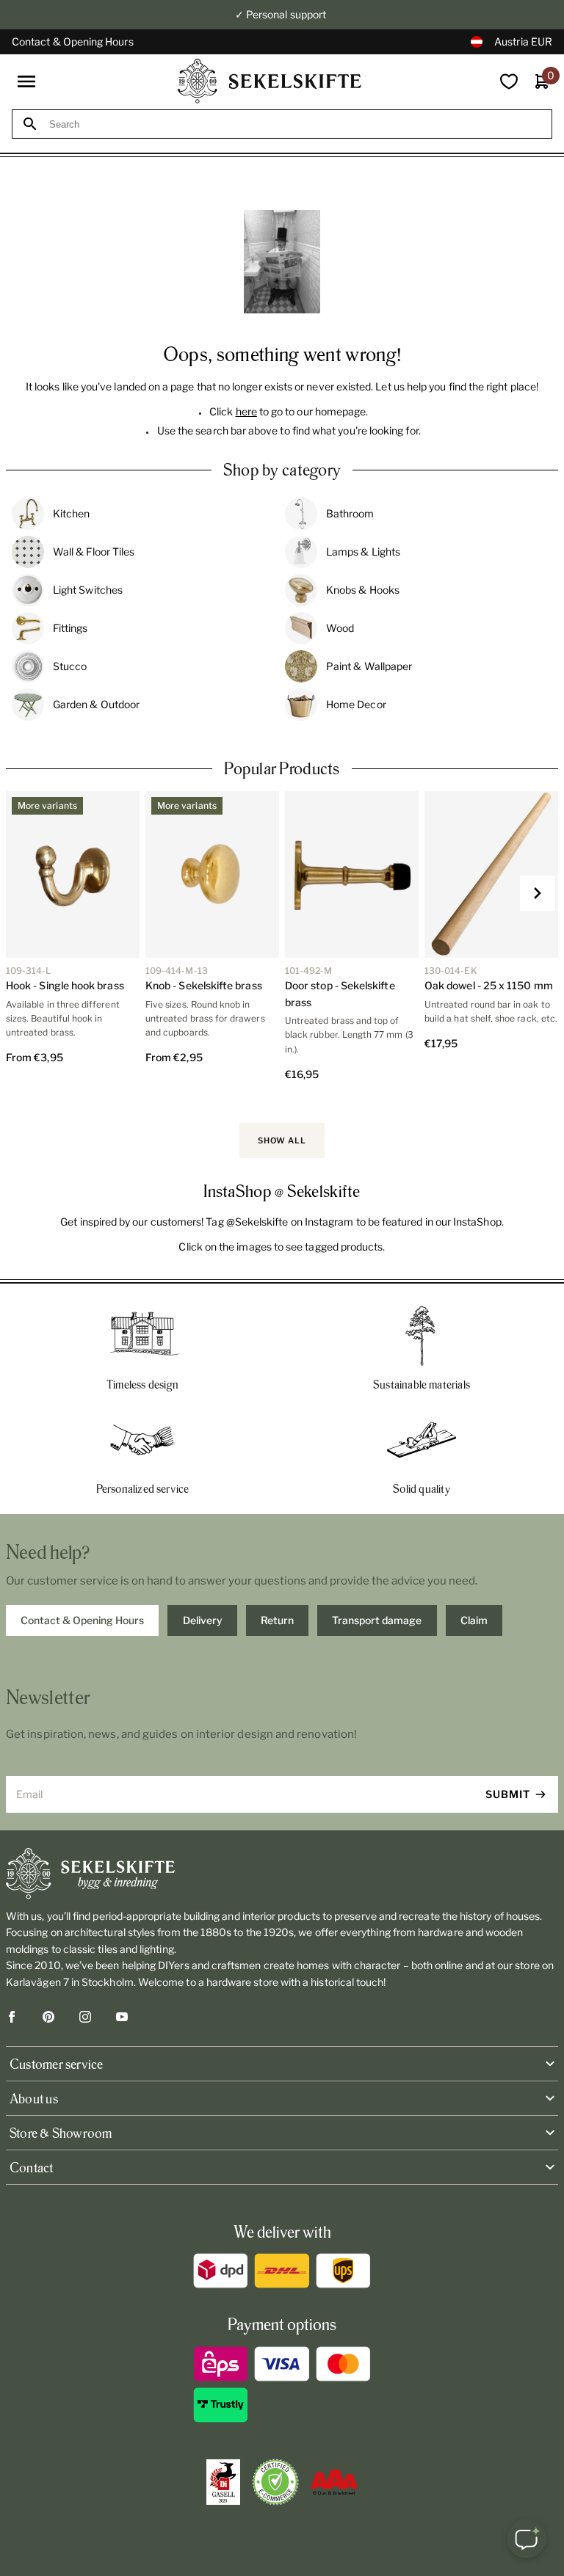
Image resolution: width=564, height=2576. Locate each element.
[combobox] (295, 124)
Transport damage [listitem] (377, 1620)
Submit (508, 1794)
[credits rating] (334, 2482)
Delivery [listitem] (203, 1620)
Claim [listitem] (474, 1620)
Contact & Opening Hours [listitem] (82, 1620)
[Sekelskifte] (282, 1874)
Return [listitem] (277, 1620)
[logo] (270, 81)
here (246, 411)
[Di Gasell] (223, 2482)
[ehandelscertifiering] (275, 2482)
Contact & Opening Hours (73, 41)
